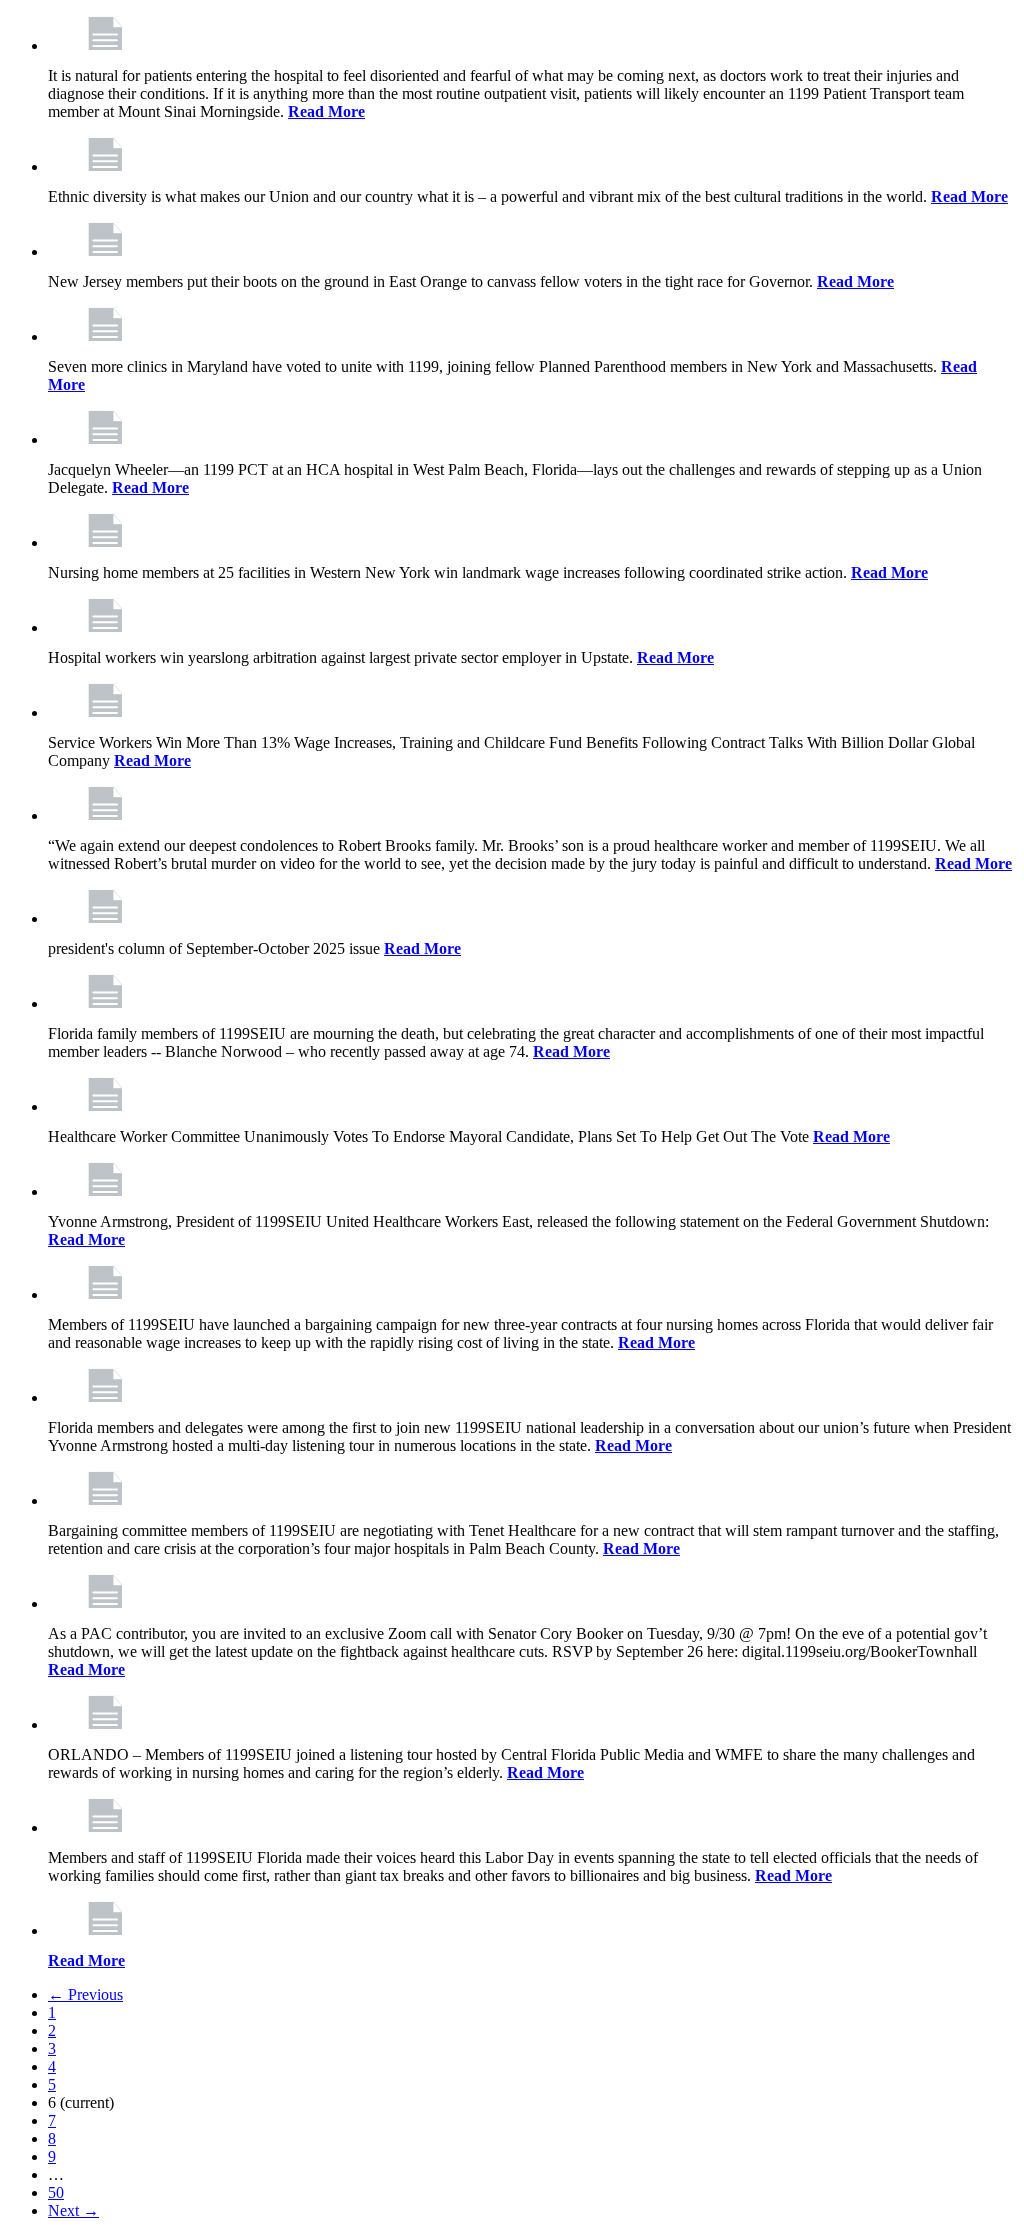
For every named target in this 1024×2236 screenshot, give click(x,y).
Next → (73, 2210)
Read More (326, 111)
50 (56, 2192)
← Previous (85, 1994)
